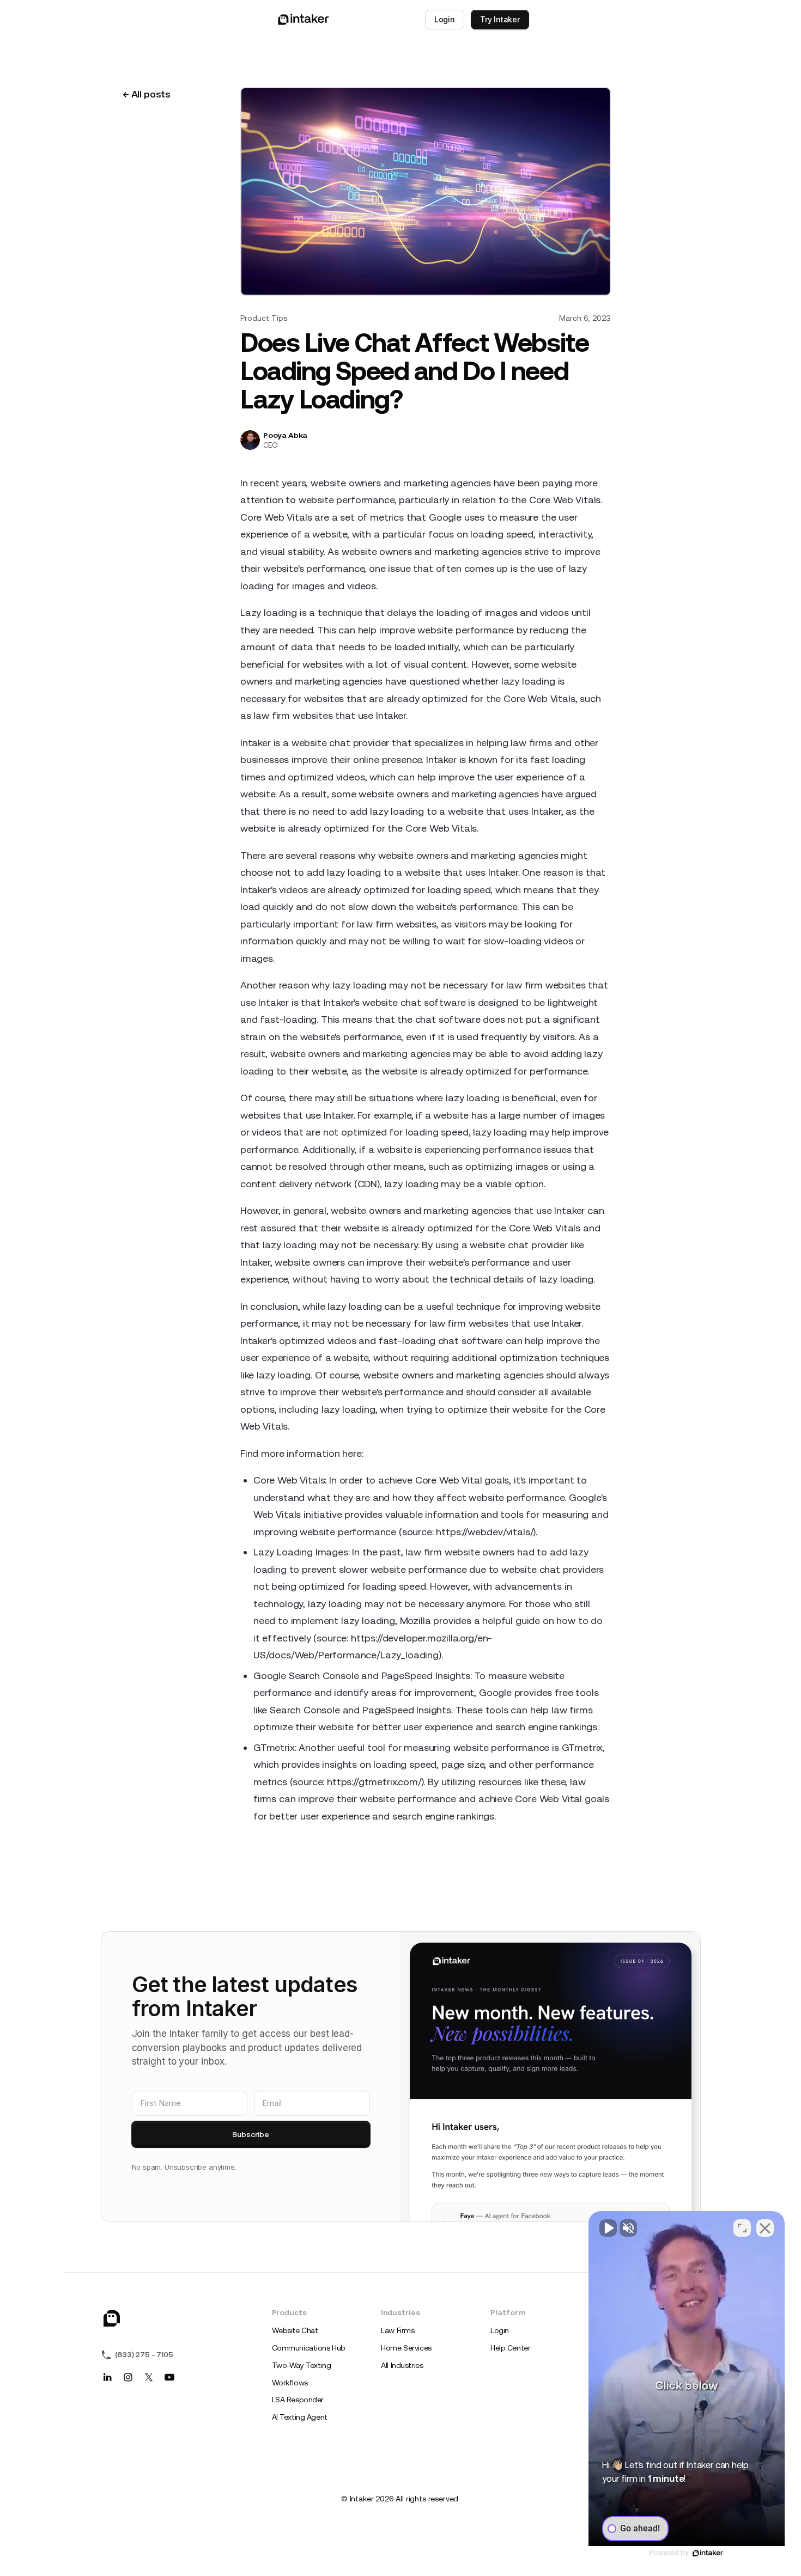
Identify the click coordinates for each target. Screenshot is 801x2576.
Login (445, 19)
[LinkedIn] (107, 2377)
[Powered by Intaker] (708, 2553)
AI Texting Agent (300, 2417)
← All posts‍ (147, 94)
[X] (149, 2377)
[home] (304, 20)
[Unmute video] (608, 2228)
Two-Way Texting (302, 2365)
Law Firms (398, 2330)
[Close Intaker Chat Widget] (765, 2228)
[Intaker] (112, 2318)
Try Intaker (500, 19)
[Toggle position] (742, 2228)
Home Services (406, 2348)
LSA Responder (298, 2400)
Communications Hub (309, 2348)
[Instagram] (128, 2377)
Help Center (510, 2348)
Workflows (290, 2383)
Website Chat (295, 2330)
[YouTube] (169, 2377)
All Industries (402, 2365)
